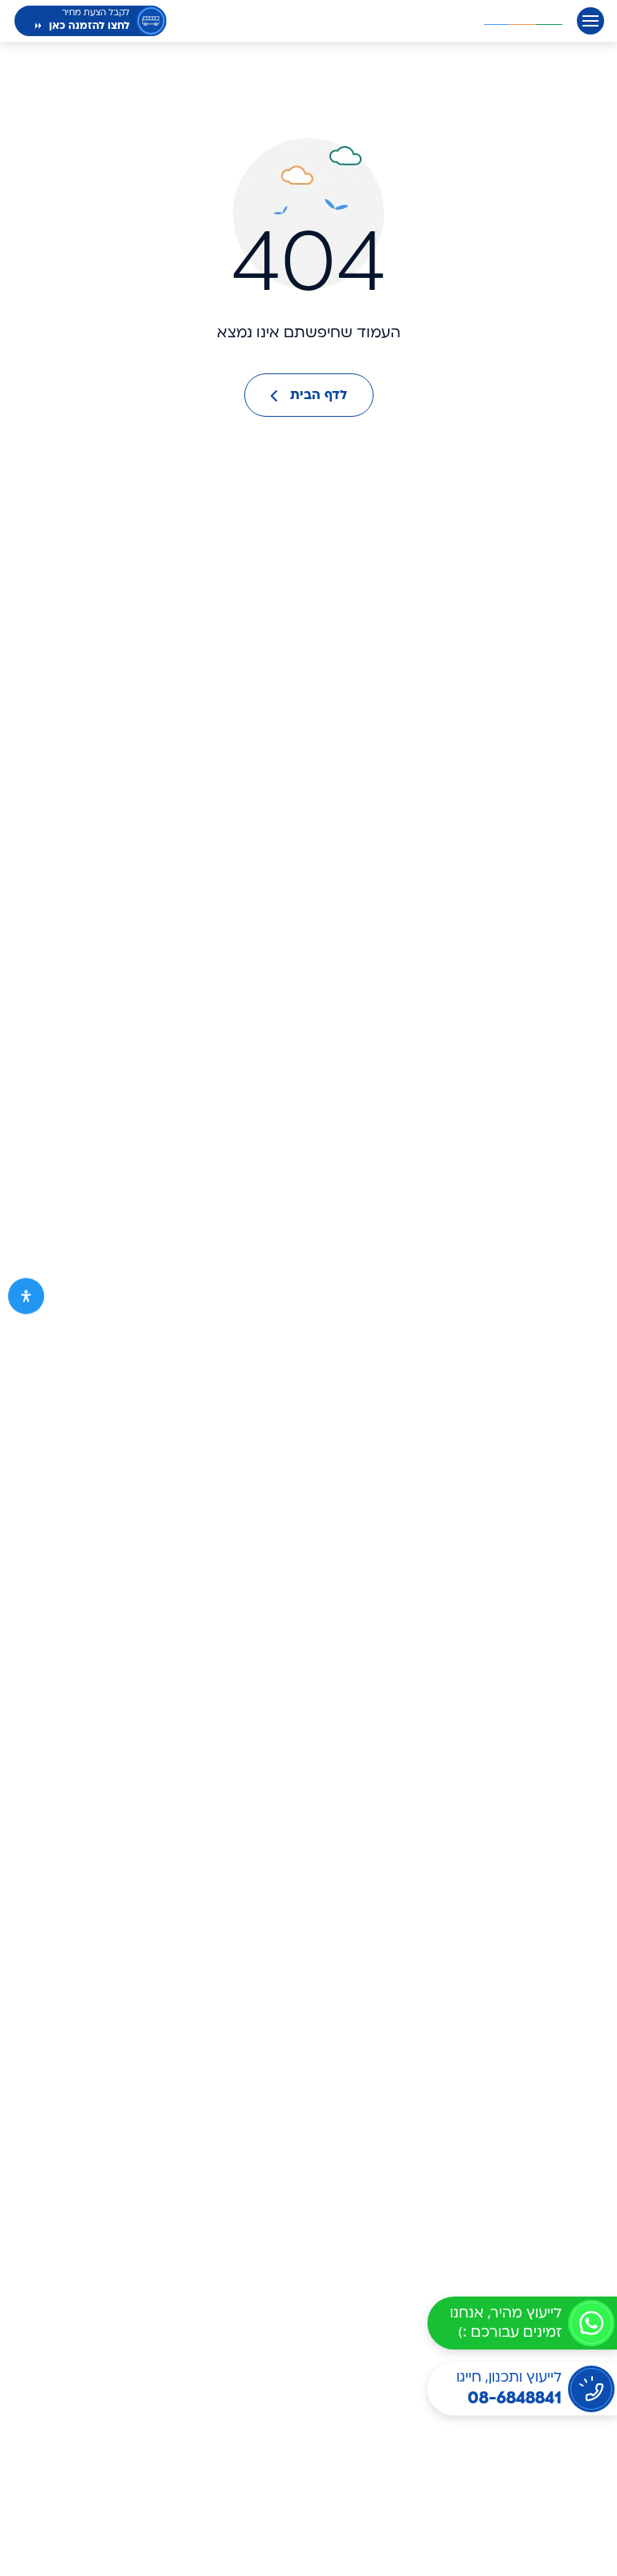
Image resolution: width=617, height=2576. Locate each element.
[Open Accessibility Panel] (26, 1296)
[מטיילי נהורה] (523, 21)
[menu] (590, 21)
